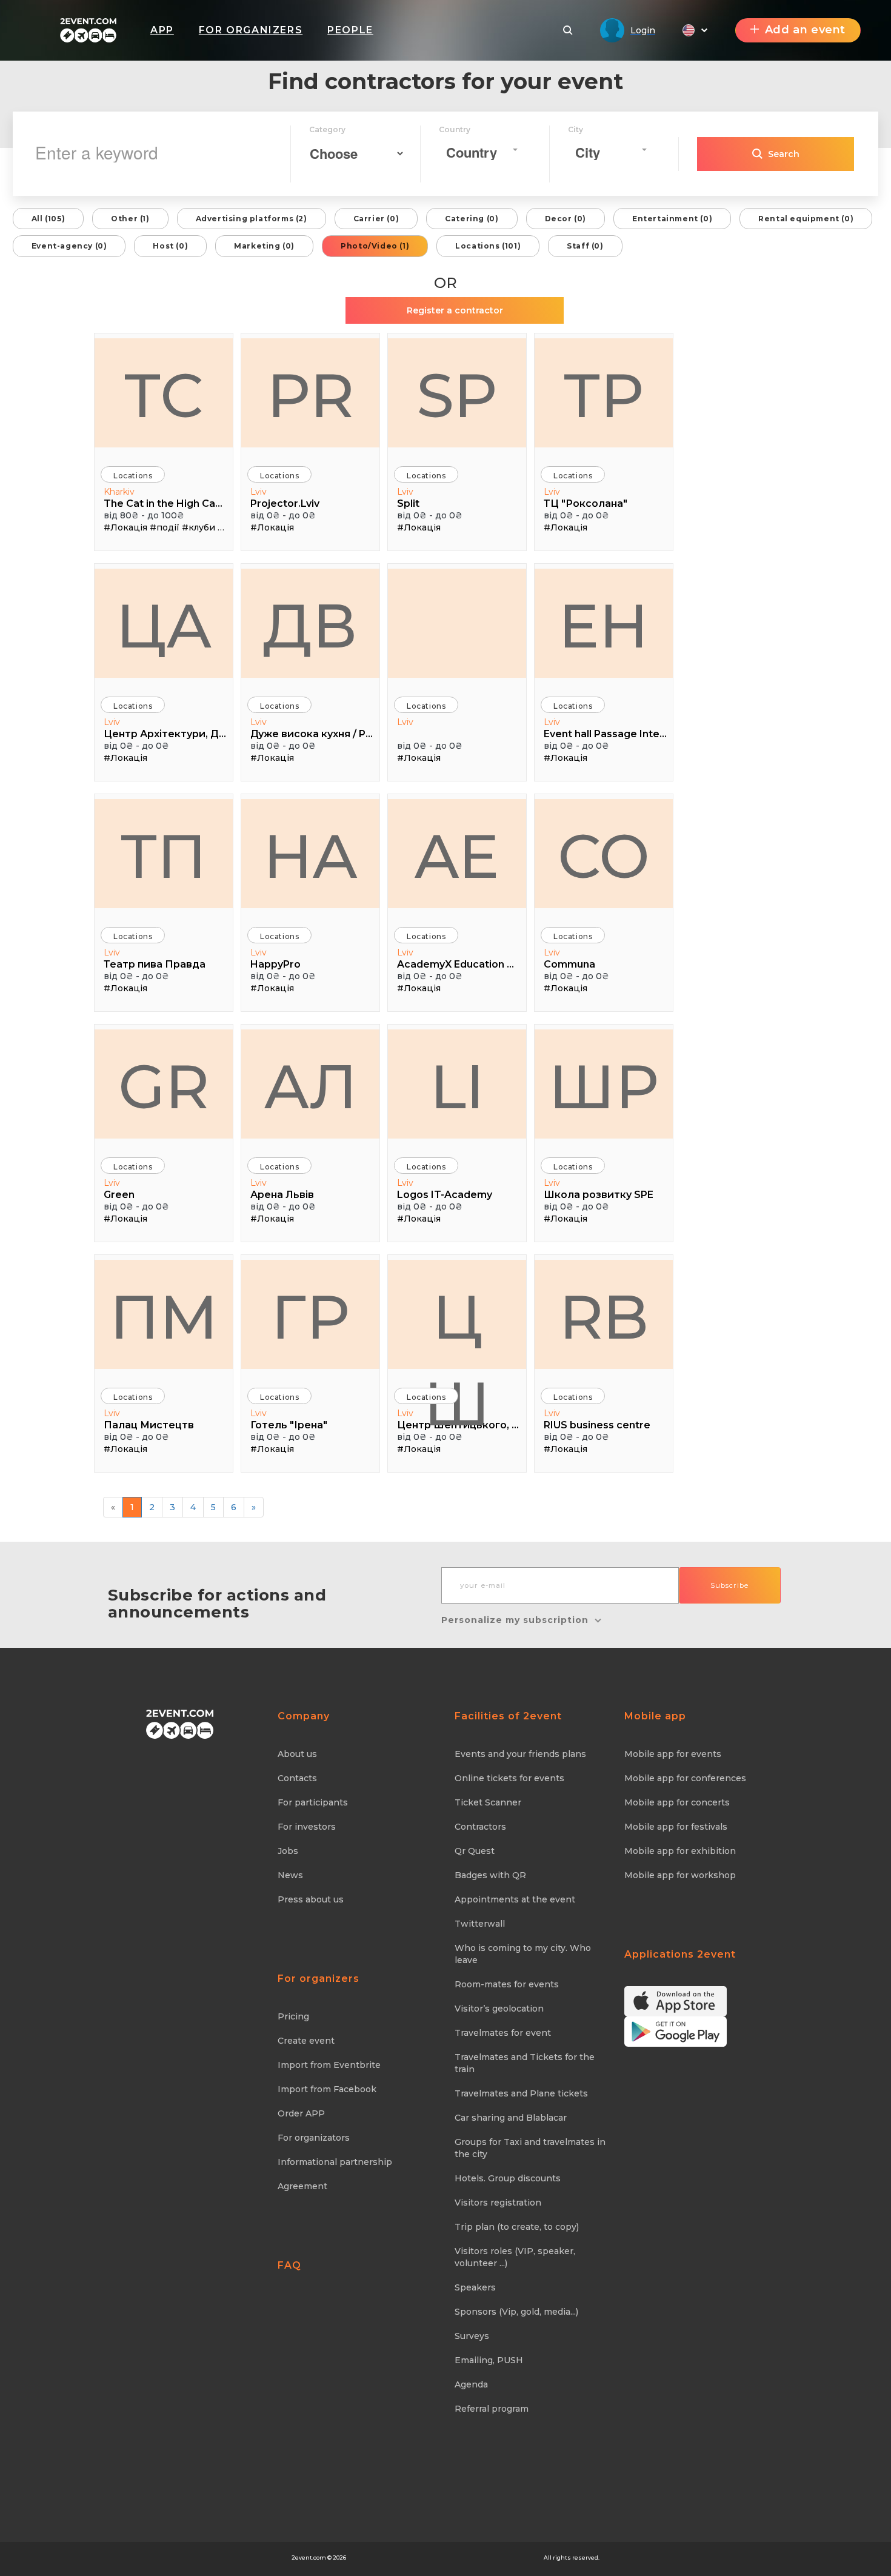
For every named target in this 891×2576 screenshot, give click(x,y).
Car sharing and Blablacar (511, 2118)
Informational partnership (335, 2162)
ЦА (164, 626)
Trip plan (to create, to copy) (517, 2227)
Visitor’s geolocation (499, 2009)
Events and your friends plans (520, 1754)
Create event (306, 2041)
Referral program (492, 2409)
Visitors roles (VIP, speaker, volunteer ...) (515, 2257)
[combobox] (482, 150)
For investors (307, 1827)
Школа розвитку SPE (599, 1195)
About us (297, 1754)
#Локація (125, 527)
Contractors (480, 1827)
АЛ (311, 1086)
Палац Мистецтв (149, 1425)
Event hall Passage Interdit (605, 734)
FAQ (289, 2265)
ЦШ (457, 1324)
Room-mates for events (507, 1984)
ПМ (164, 1317)
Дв (310, 626)
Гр (310, 1317)
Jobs (288, 1851)
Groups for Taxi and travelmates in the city (530, 2148)
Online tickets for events (509, 1778)
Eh (604, 626)
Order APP (301, 2113)
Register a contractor (455, 310)
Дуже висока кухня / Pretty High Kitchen (312, 734)
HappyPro (275, 964)
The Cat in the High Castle (165, 503)
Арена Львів (282, 1195)
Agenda (471, 2384)
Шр (604, 1086)
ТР (604, 395)
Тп (164, 856)
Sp (457, 395)
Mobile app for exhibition (680, 1851)
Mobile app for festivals (676, 1827)
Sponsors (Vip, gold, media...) (516, 2312)
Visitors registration (498, 2203)
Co (604, 856)
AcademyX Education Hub (459, 964)
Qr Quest (475, 1851)
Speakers (475, 2287)
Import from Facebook (327, 2089)
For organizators (314, 2138)
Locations (133, 476)
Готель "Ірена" (289, 1425)
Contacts (297, 1778)
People (350, 30)
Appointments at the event (515, 1899)
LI (457, 1086)
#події (165, 527)
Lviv (259, 492)
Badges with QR (490, 1875)
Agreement (302, 2186)
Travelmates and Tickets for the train (525, 2063)
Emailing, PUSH (489, 2360)
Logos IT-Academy (445, 1195)
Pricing (293, 2016)
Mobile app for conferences (685, 1778)
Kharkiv (119, 492)
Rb (604, 1317)
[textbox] (478, 152)
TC (164, 395)
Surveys (472, 2336)
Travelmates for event (503, 2033)
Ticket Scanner (488, 1802)
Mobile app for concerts (677, 1802)
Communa (569, 964)
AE (457, 856)
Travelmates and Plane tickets (521, 2093)
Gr (164, 1086)
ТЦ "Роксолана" (586, 503)
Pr (311, 395)
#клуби (199, 527)
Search (784, 154)
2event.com (309, 2558)
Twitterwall (480, 1924)
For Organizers (251, 30)
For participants (313, 1802)
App (162, 30)
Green (119, 1195)
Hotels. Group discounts (508, 2178)
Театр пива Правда (155, 964)
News (290, 1875)
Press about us (311, 1899)
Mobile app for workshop (680, 1875)
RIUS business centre (597, 1425)
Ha (310, 856)
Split (408, 503)
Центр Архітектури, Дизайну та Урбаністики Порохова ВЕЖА (165, 734)
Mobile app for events (673, 1754)
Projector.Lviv (285, 503)
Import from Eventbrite (329, 2065)
